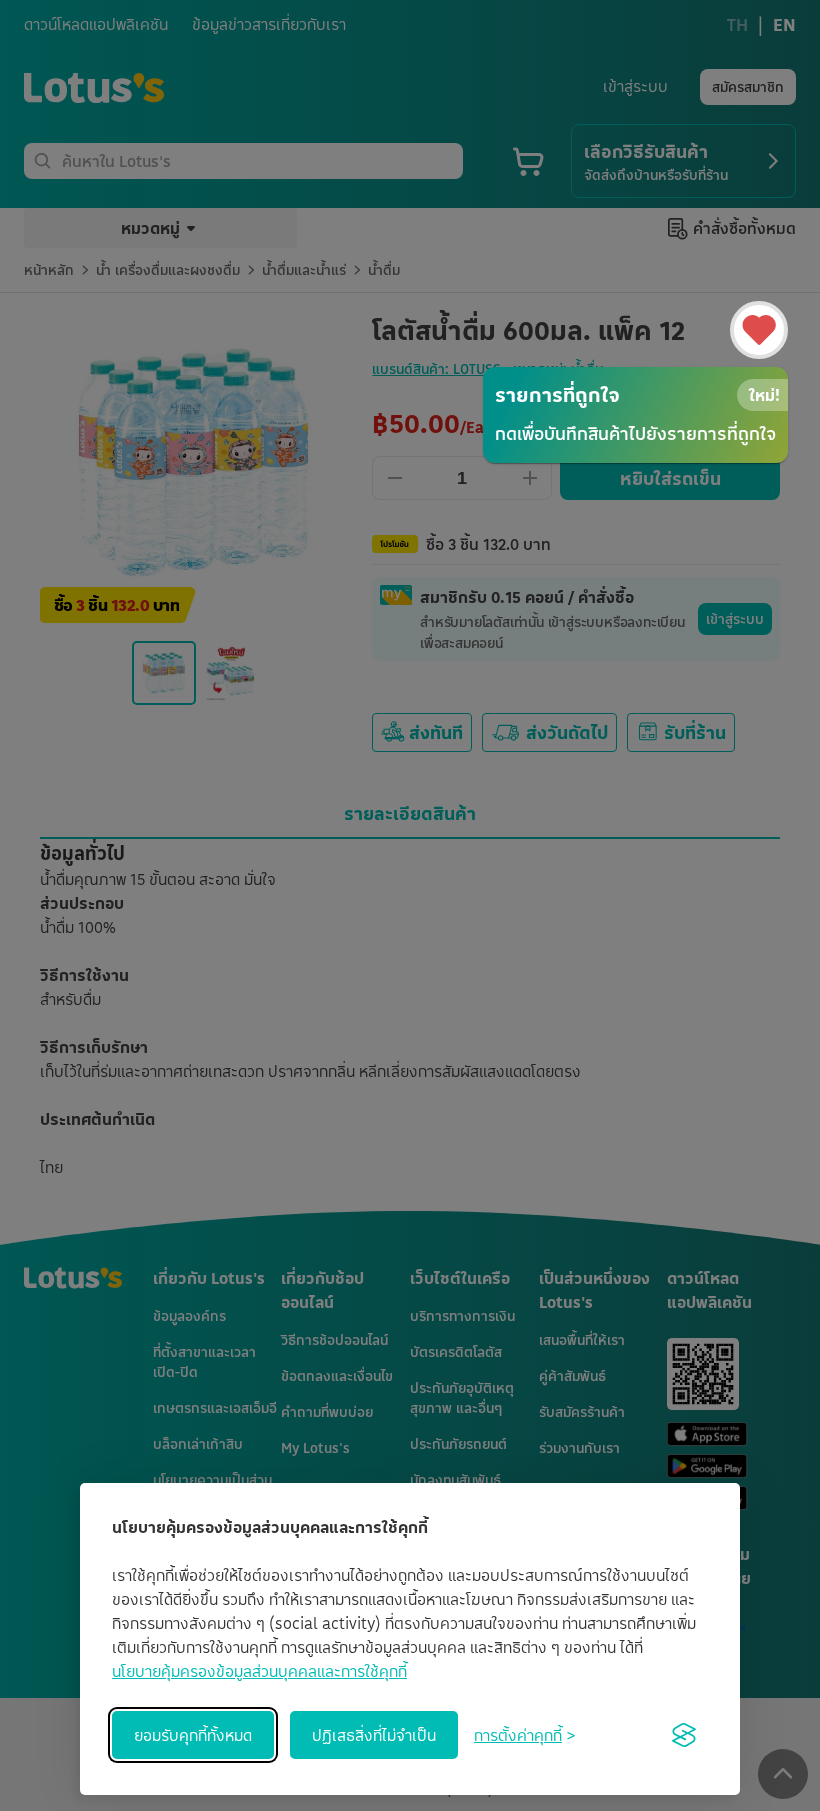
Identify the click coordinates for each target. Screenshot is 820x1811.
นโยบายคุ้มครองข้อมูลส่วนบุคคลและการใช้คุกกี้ (259, 1671)
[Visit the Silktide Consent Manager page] (684, 1735)
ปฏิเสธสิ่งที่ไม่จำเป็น (374, 1735)
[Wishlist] (759, 330)
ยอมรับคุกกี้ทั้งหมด (193, 1735)
